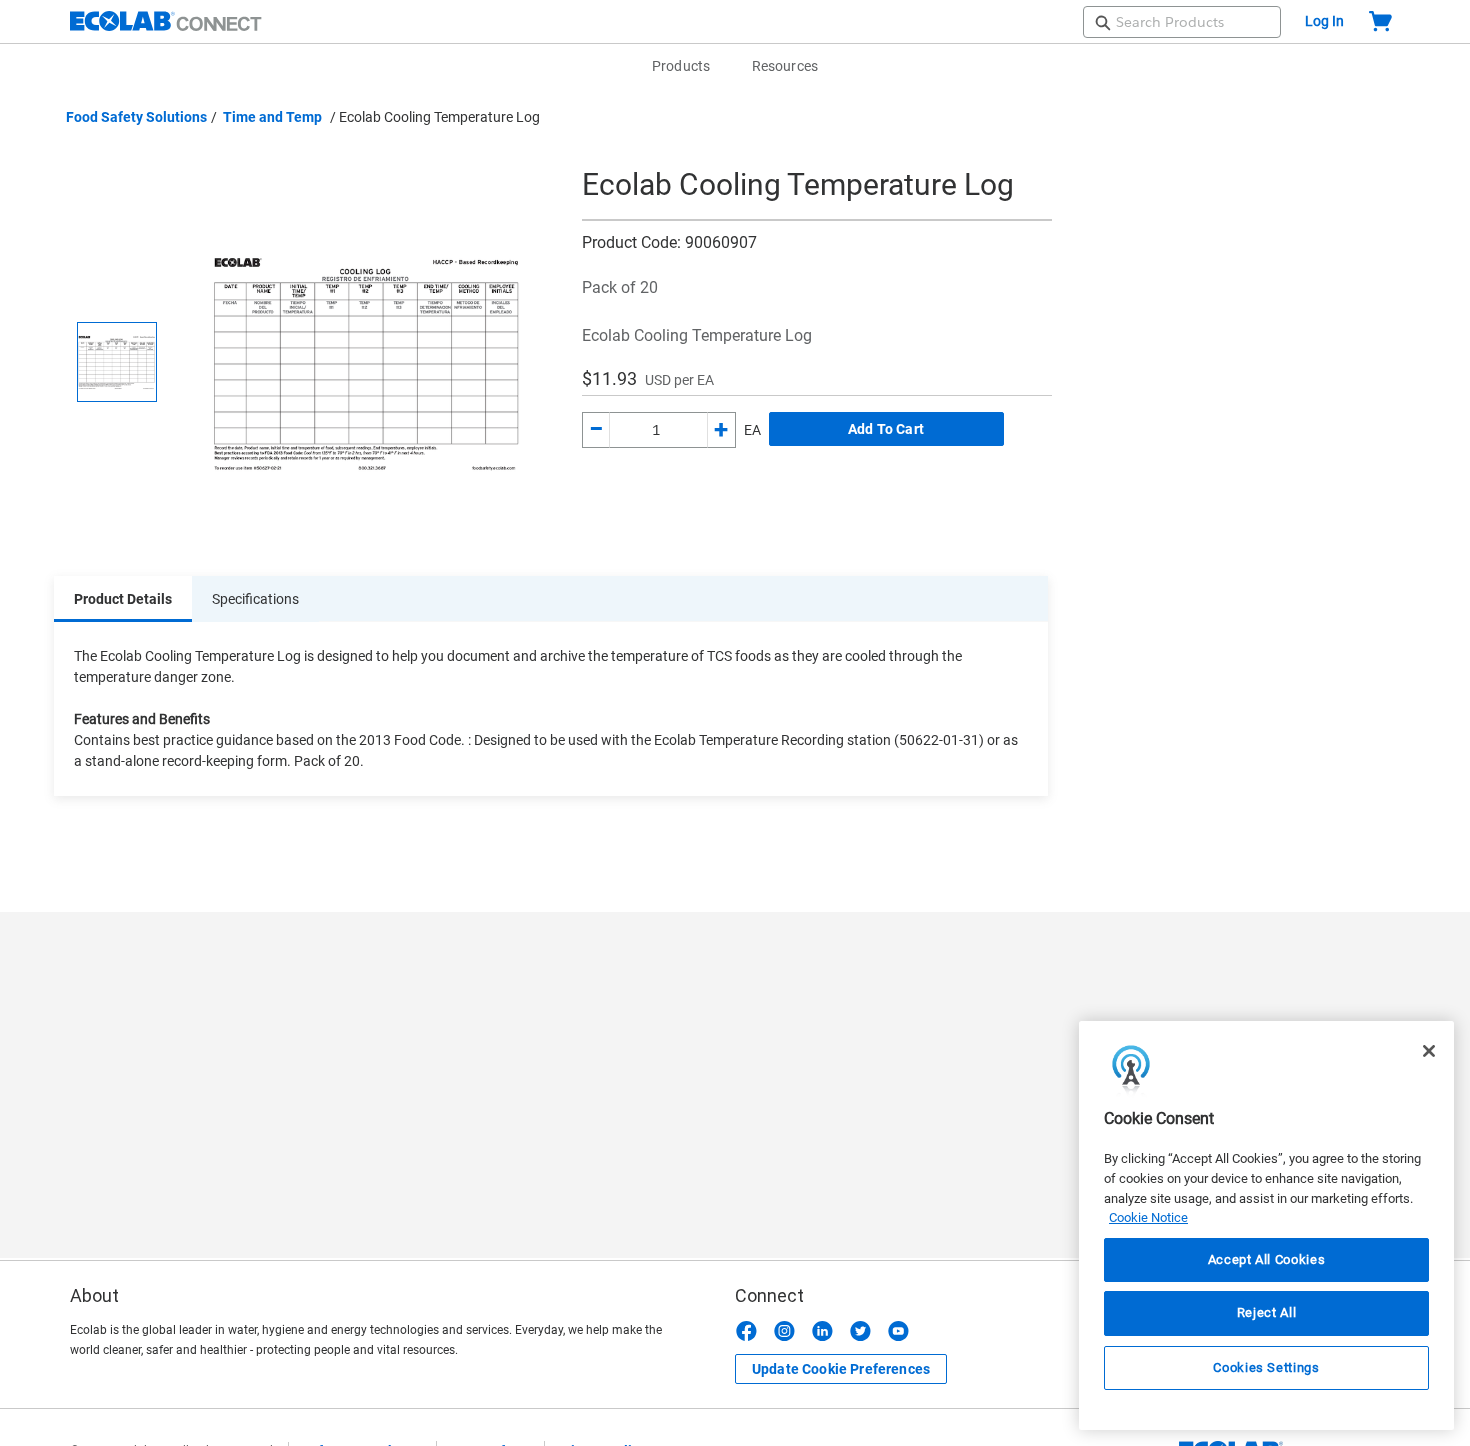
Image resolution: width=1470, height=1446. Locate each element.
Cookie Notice (1148, 1217)
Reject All (1267, 1313)
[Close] (1429, 1051)
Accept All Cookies (1267, 1259)
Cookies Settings (1266, 1367)
